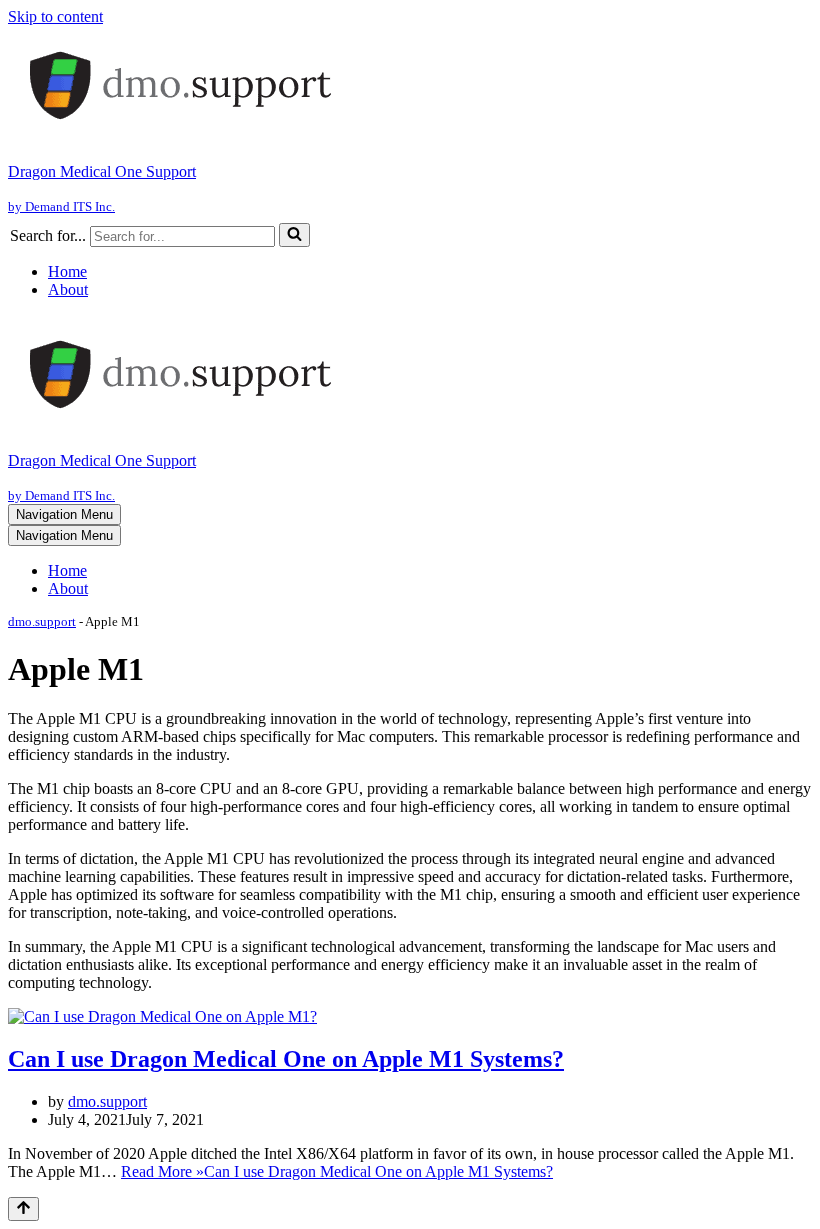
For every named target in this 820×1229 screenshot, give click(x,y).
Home (67, 271)
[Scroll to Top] (23, 1209)
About (68, 289)
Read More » (337, 1171)
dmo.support (42, 621)
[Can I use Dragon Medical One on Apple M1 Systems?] (162, 1016)
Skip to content (55, 16)
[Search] (294, 235)
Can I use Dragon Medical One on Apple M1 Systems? (286, 1059)
